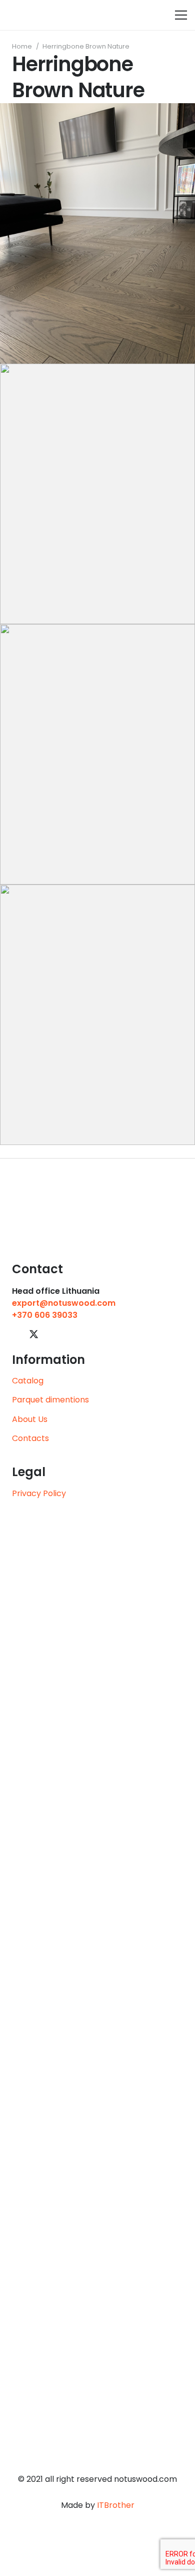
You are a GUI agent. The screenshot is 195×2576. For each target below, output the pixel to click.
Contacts (30, 1438)
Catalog (28, 1381)
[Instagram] (69, 1335)
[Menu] (181, 15)
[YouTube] (52, 1334)
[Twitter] (34, 1334)
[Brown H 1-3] (97, 494)
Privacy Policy (39, 1493)
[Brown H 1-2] (97, 754)
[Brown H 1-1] (97, 1015)
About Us (30, 1419)
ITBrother (116, 2505)
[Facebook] (16, 1334)
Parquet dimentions (50, 1400)
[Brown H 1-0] (97, 233)
